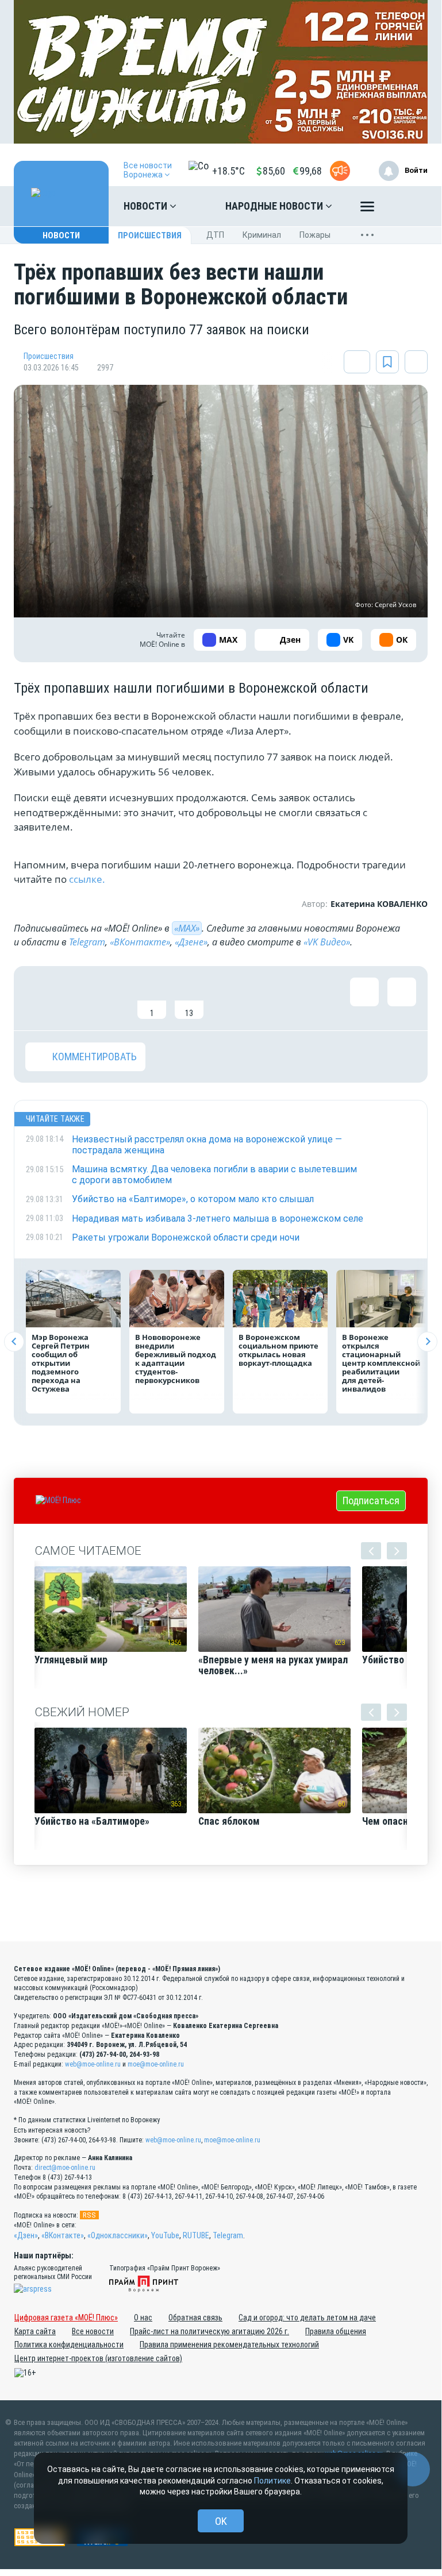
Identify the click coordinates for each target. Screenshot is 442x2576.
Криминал (262, 235)
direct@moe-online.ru (65, 2168)
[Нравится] (40, 998)
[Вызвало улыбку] (77, 998)
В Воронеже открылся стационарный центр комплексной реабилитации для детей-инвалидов (381, 1363)
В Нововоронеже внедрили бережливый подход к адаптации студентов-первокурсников (176, 1359)
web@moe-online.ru (93, 2064)
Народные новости (275, 206)
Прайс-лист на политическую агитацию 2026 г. (210, 2331)
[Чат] (413, 2469)
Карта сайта (35, 2331)
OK (221, 2521)
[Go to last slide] (14, 1341)
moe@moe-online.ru (156, 2064)
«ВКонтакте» (140, 942)
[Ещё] (367, 209)
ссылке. (88, 879)
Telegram (87, 942)
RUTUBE (196, 2235)
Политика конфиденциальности (69, 2345)
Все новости (93, 2331)
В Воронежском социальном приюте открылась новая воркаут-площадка (278, 1350)
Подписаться (371, 1501)
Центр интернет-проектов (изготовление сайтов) (98, 2358)
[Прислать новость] (340, 171)
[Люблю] (114, 998)
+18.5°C (228, 171)
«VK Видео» (327, 942)
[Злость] (226, 998)
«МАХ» (187, 928)
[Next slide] (427, 1341)
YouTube (165, 2235)
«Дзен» (26, 2235)
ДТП (215, 235)
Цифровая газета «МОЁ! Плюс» (66, 2318)
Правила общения (336, 2331)
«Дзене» (191, 942)
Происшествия (150, 235)
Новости (147, 206)
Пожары (315, 235)
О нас (143, 2318)
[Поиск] (408, 206)
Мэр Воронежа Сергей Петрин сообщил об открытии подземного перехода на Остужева (61, 1363)
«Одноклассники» (118, 2235)
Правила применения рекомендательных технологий (229, 2345)
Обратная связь (195, 2318)
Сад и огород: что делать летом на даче (307, 2318)
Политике (272, 2481)
